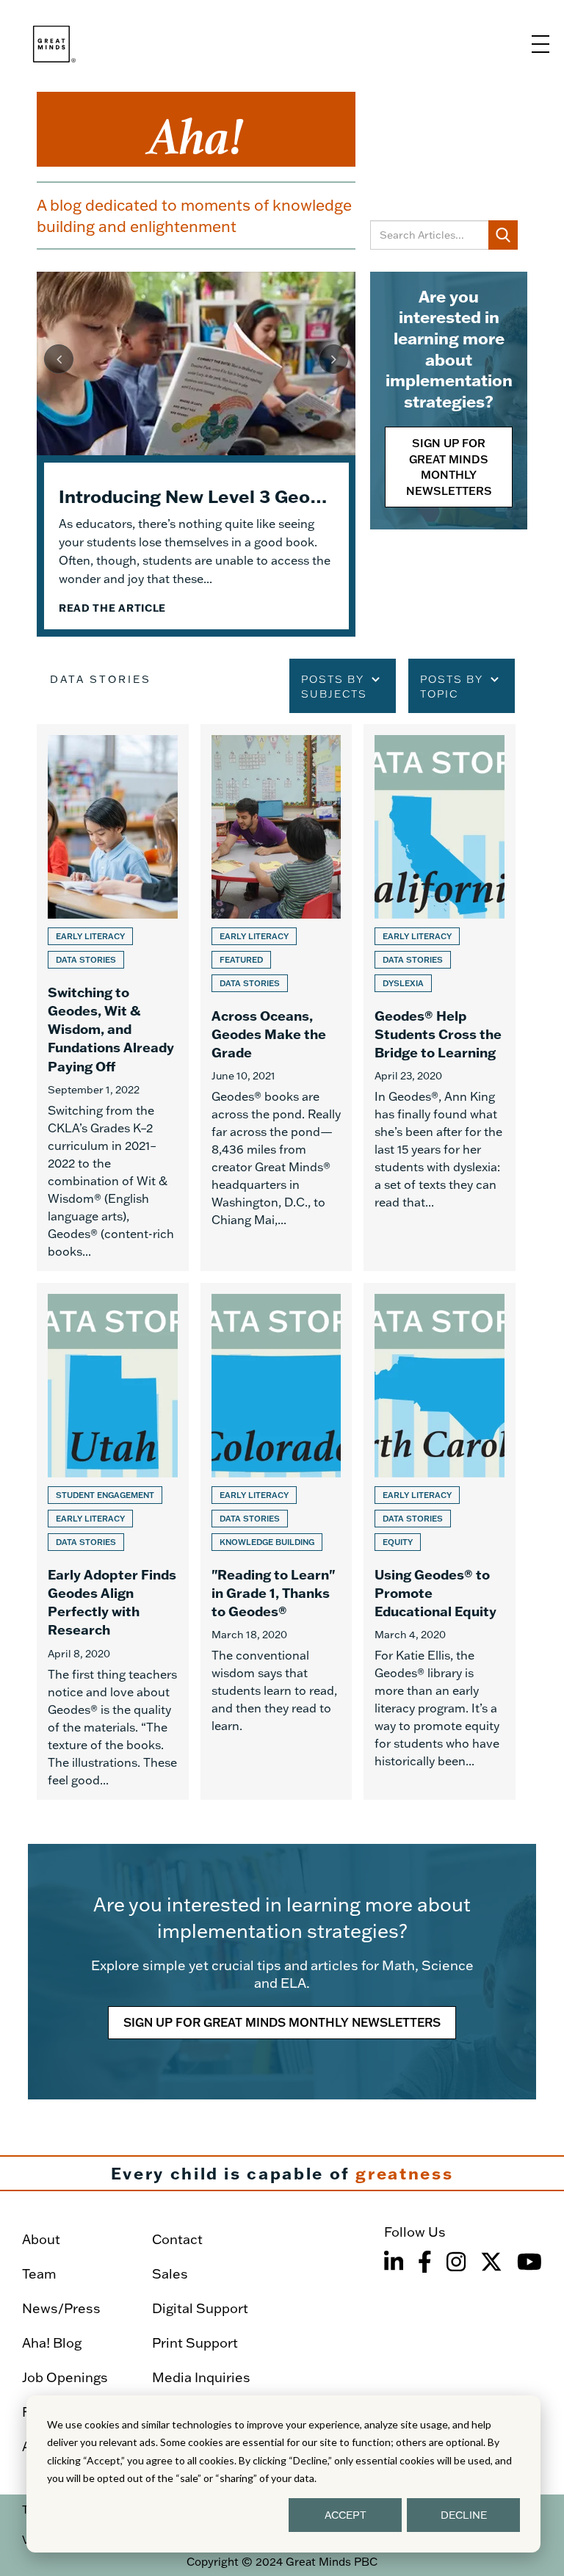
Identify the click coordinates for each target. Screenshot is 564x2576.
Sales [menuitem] (170, 2274)
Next (333, 359)
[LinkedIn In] (394, 2262)
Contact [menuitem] (177, 2239)
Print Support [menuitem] (195, 2343)
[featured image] (196, 363)
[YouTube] (529, 2262)
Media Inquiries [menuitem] (201, 2377)
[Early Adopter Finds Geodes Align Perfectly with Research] (113, 1541)
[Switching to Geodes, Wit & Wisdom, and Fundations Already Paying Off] (113, 998)
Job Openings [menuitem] (65, 2377)
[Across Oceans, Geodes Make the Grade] (276, 998)
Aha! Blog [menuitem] (52, 2343)
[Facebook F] (425, 2262)
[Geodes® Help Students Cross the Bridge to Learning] (440, 998)
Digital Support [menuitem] (200, 2308)
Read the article (112, 608)
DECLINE (464, 2515)
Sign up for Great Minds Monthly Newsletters (449, 467)
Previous (59, 359)
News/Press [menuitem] (61, 2308)
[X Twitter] (491, 2262)
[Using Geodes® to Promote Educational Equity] (440, 1541)
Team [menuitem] (39, 2274)
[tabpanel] (196, 454)
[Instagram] (456, 2262)
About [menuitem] (41, 2239)
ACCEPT (346, 2515)
